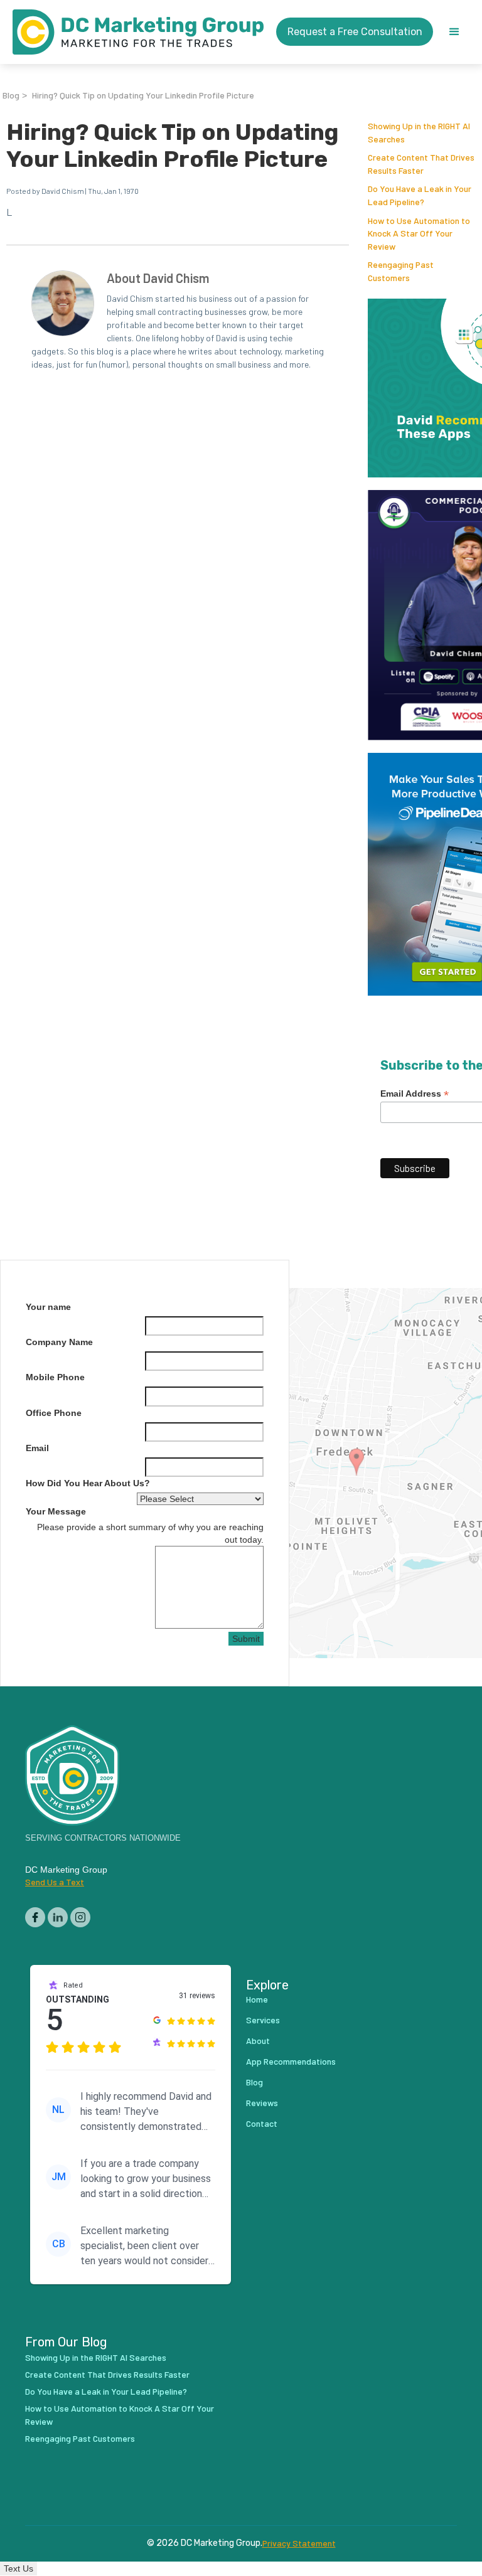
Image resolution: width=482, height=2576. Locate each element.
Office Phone (54, 1413)
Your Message (56, 1511)
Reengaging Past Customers (80, 2438)
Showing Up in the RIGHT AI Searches (96, 2357)
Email (37, 1448)
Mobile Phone (55, 1377)
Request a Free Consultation (355, 32)
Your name (48, 1307)
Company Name (59, 1342)
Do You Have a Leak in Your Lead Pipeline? (106, 2391)
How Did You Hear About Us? (88, 1483)
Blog (11, 95)
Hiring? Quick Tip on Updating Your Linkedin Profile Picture (143, 95)
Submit (246, 1639)
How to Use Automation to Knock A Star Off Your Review (419, 233)
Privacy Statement (299, 2543)
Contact (262, 2123)
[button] (454, 32)
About (258, 2041)
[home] (138, 32)
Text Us (19, 2568)
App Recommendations (291, 2061)
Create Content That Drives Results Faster (107, 2374)
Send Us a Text (55, 1882)
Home (257, 1999)
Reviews (262, 2103)
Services (263, 2020)
